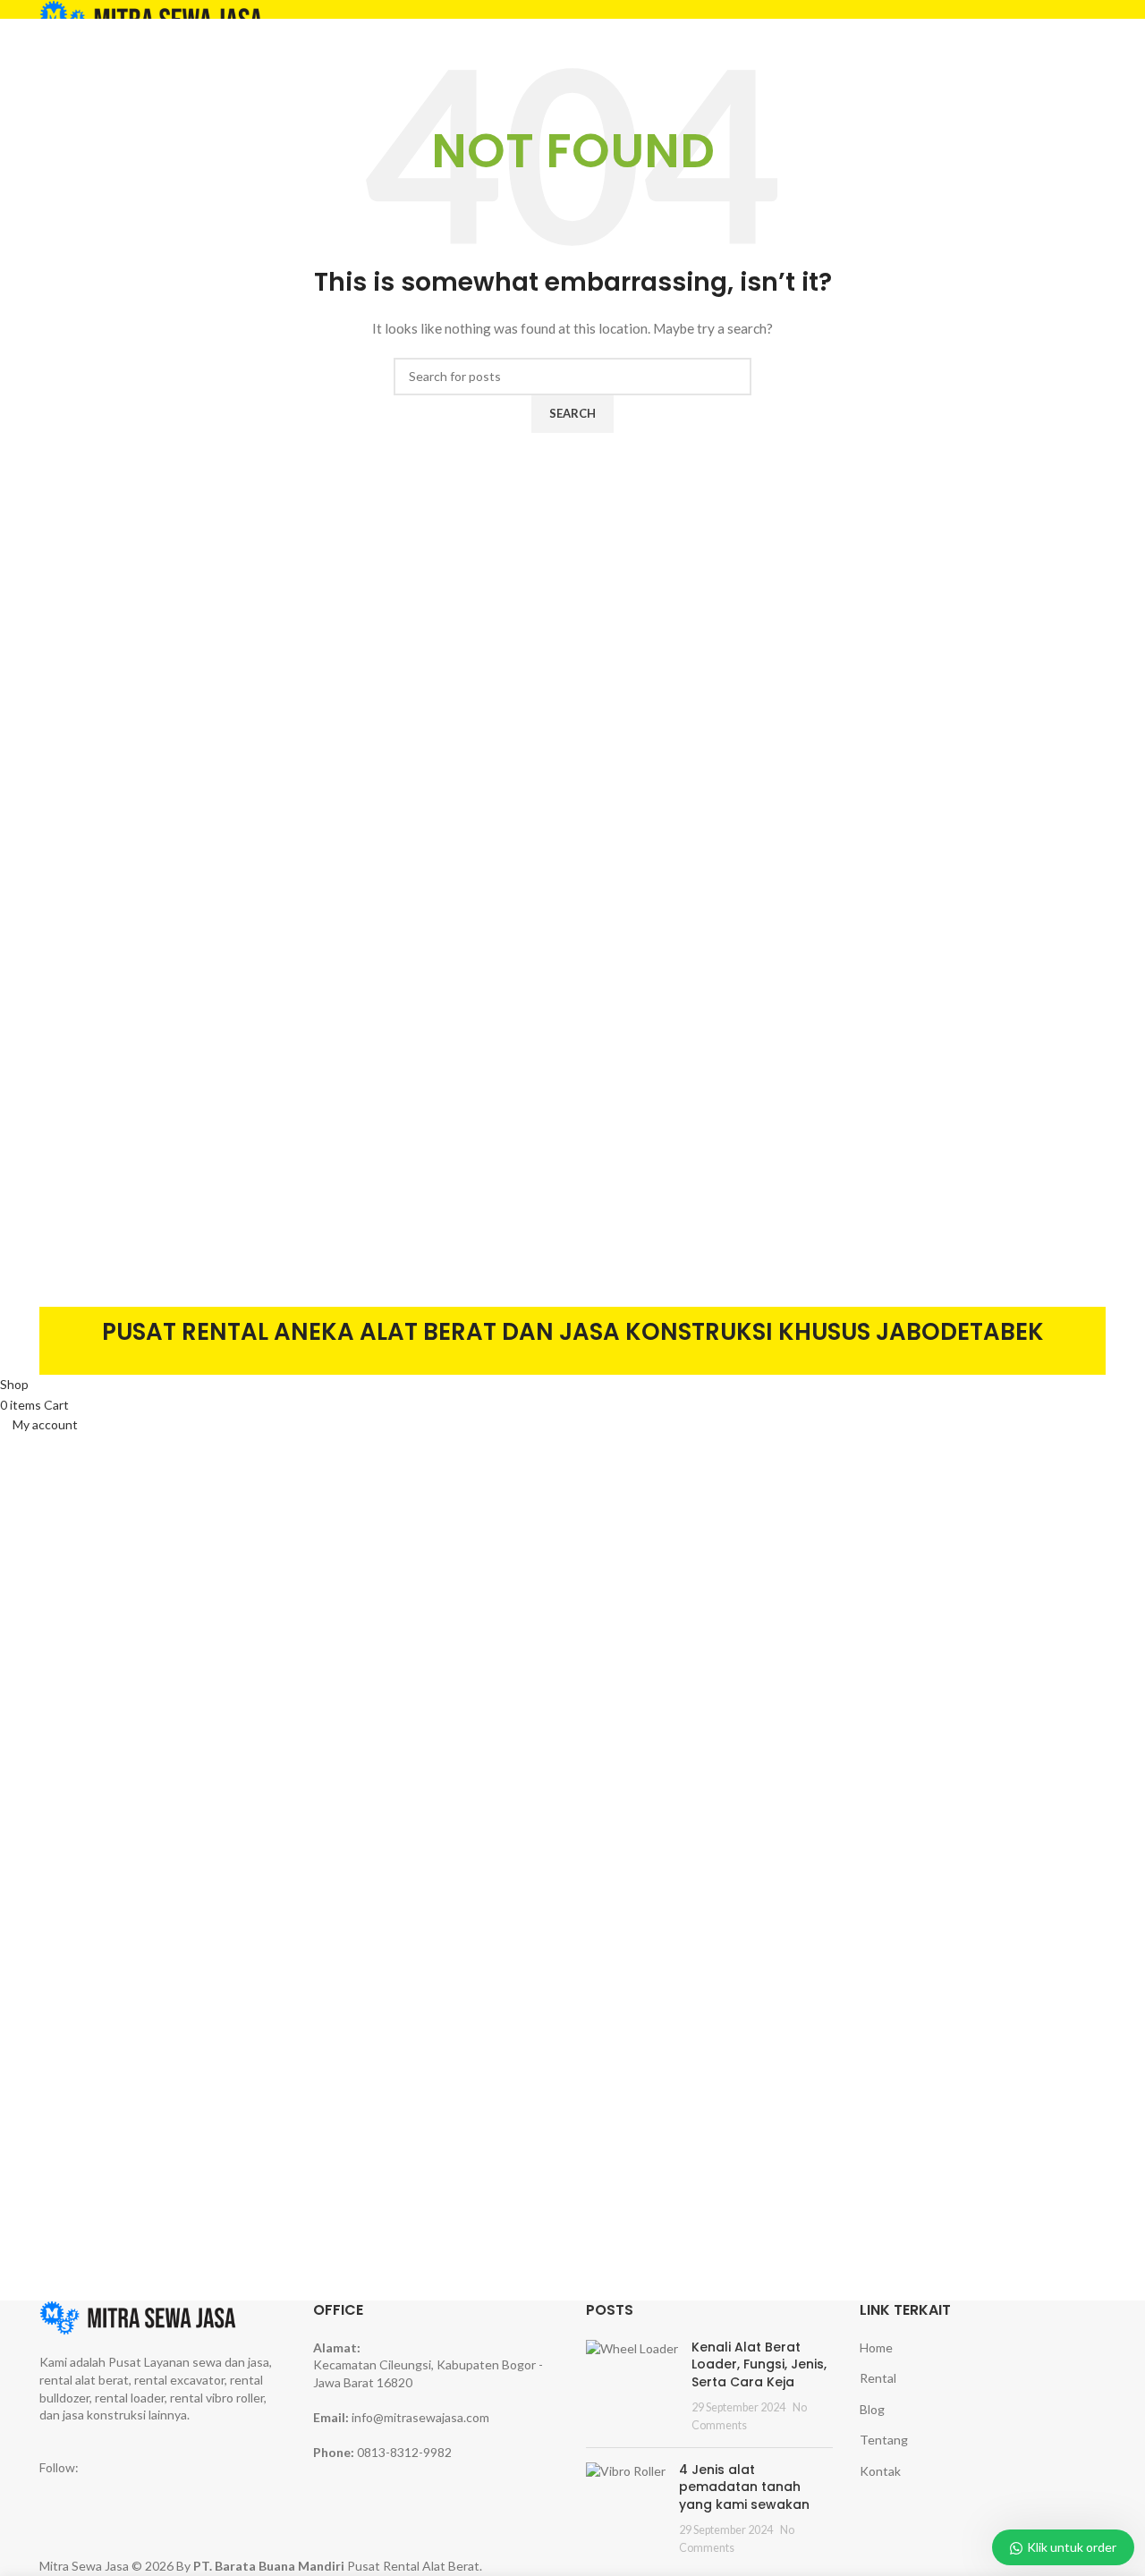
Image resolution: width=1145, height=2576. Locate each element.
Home (876, 2347)
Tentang (884, 2440)
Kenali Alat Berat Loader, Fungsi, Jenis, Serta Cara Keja (759, 2364)
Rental (878, 2378)
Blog (872, 2409)
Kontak (880, 2471)
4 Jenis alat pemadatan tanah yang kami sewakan (744, 2487)
